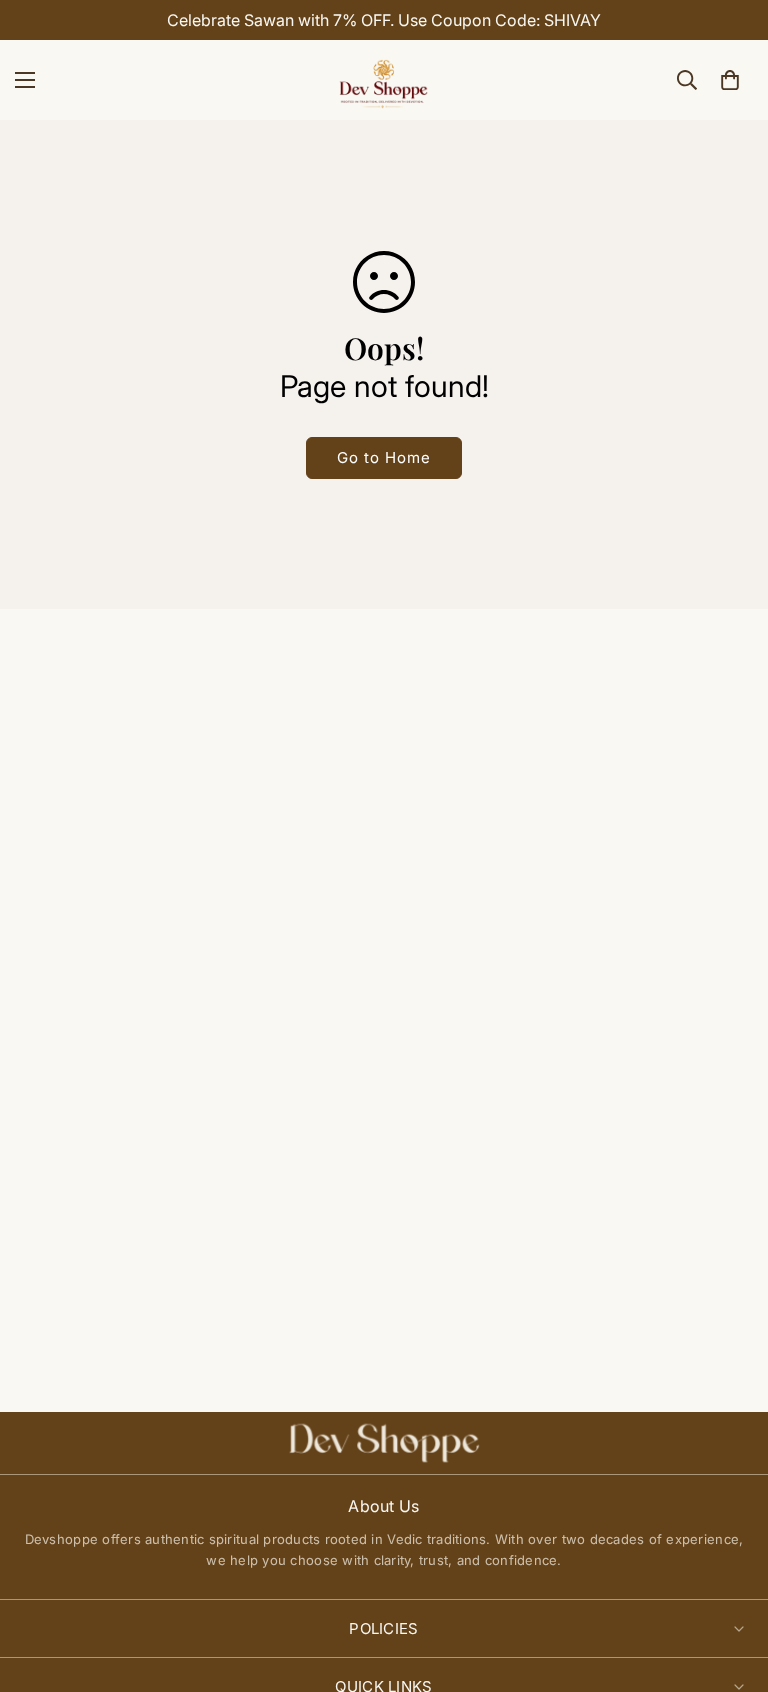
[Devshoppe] (384, 80)
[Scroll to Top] (729, 1583)
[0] (730, 80)
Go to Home (384, 457)
